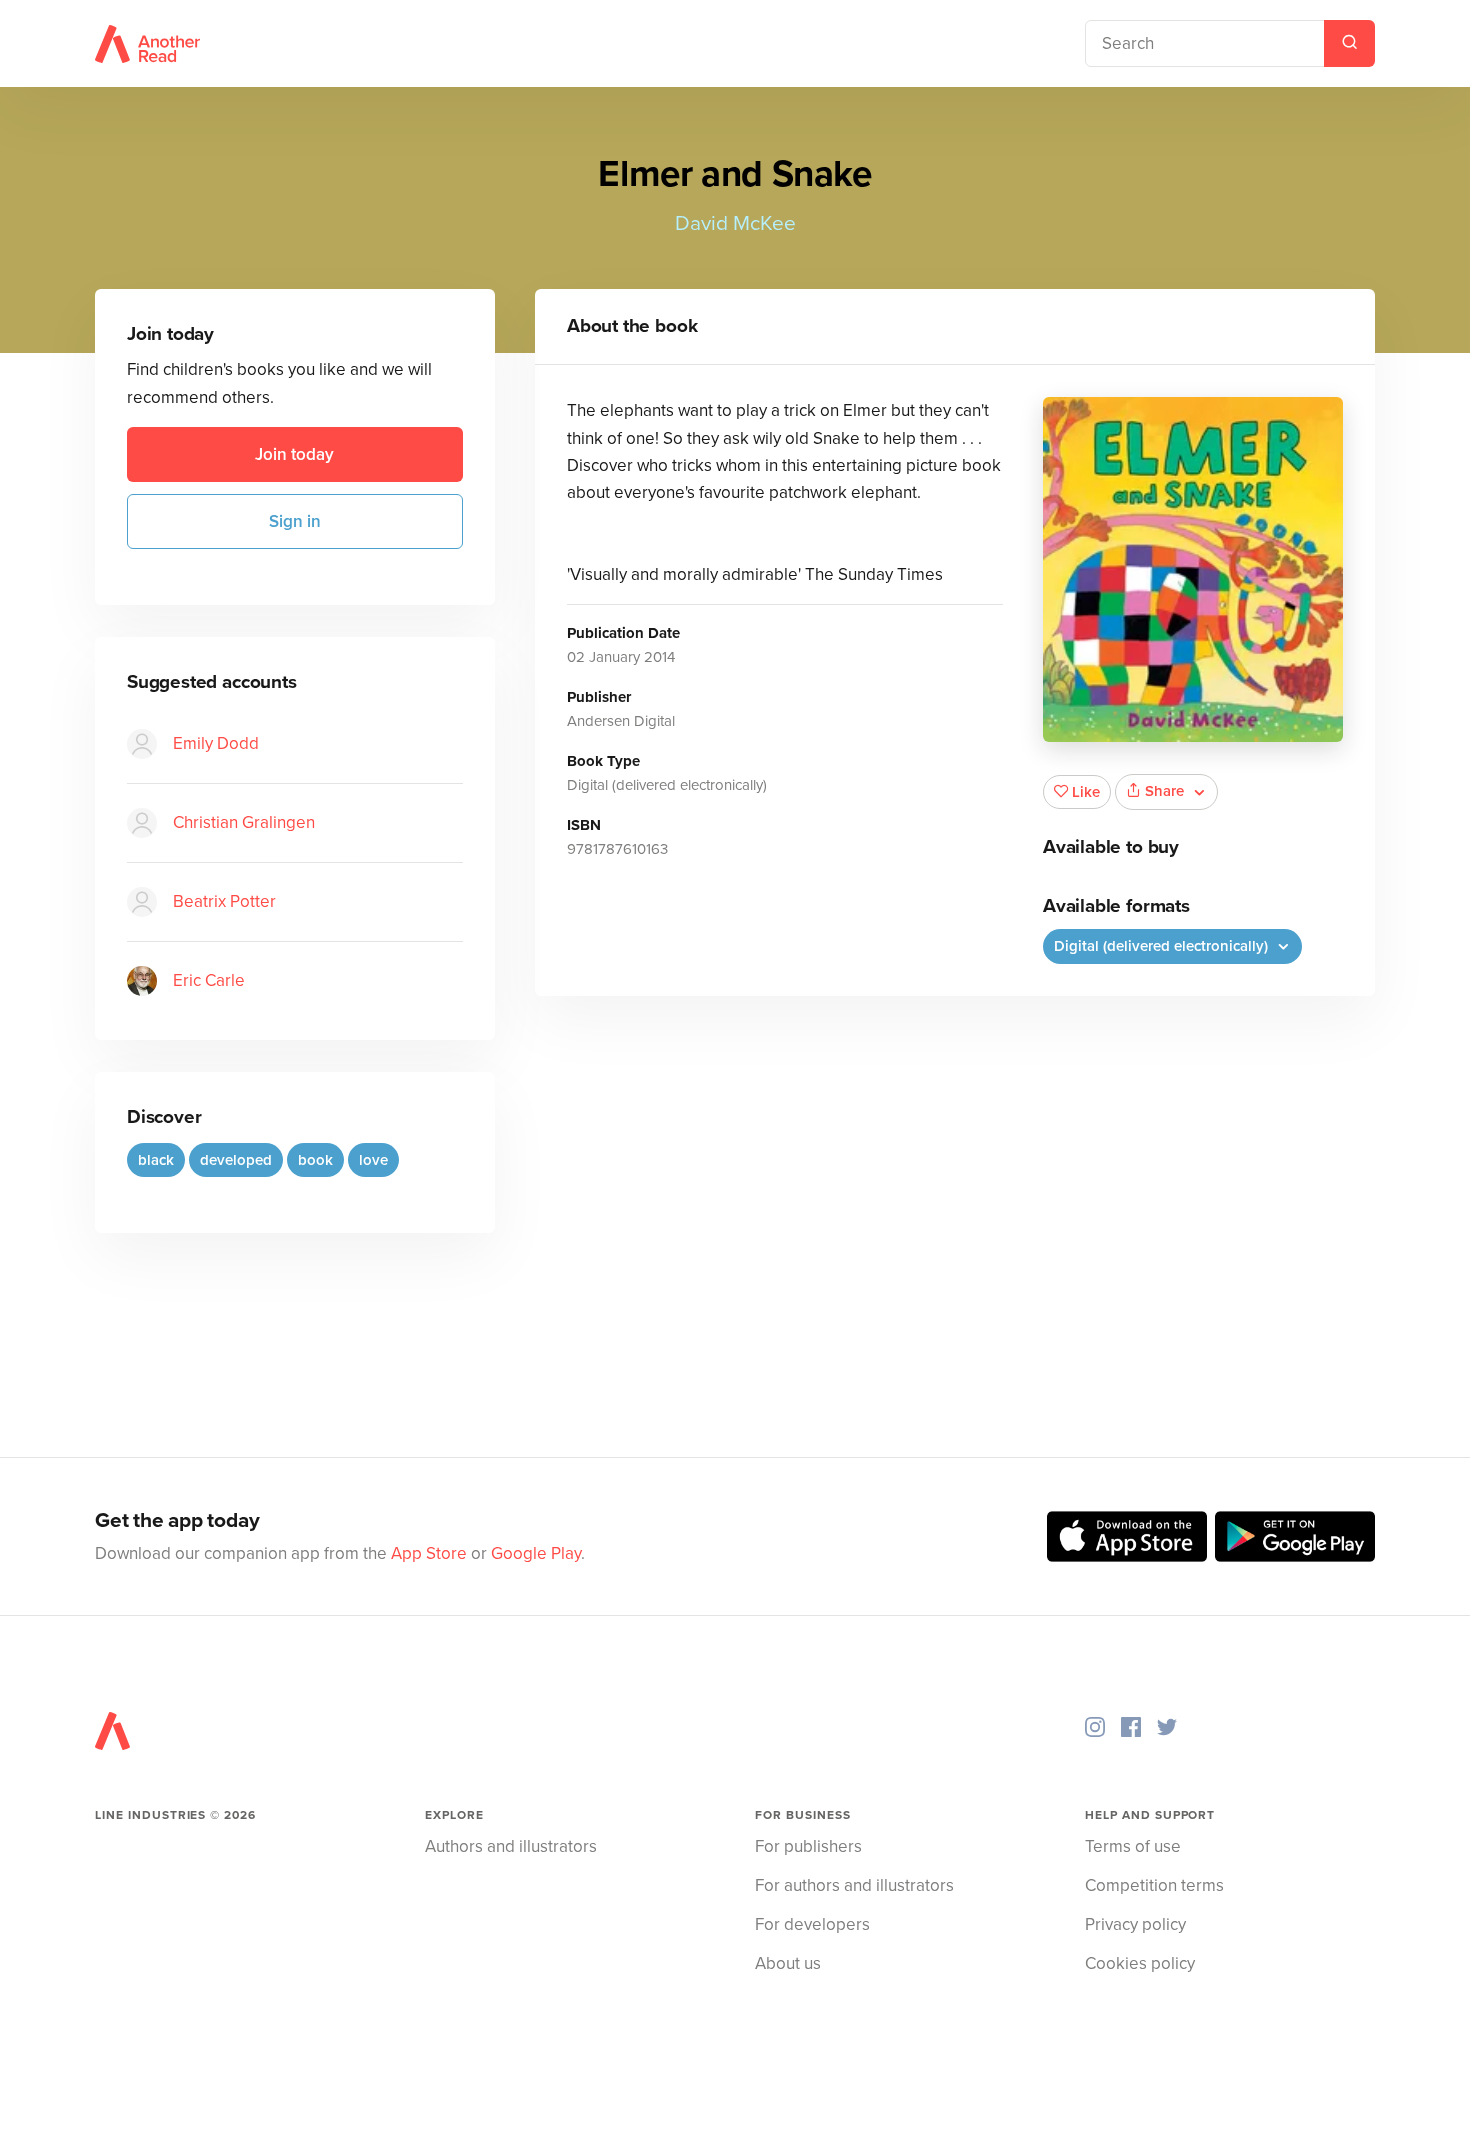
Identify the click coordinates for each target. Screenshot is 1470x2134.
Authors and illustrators (511, 1846)
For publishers (808, 1846)
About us (788, 1963)
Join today (294, 454)
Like (1086, 792)
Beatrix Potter (224, 901)
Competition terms (1154, 1885)
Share (1164, 791)
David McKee (735, 223)
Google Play (536, 1553)
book (315, 1160)
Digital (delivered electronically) (1163, 946)
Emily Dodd (216, 743)
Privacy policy (1135, 1924)
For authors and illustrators (854, 1885)
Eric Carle (209, 980)
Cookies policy (1140, 1963)
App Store (429, 1553)
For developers (812, 1924)
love (373, 1160)
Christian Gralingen (244, 822)
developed (236, 1160)
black (156, 1160)
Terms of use (1133, 1846)
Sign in (295, 521)
